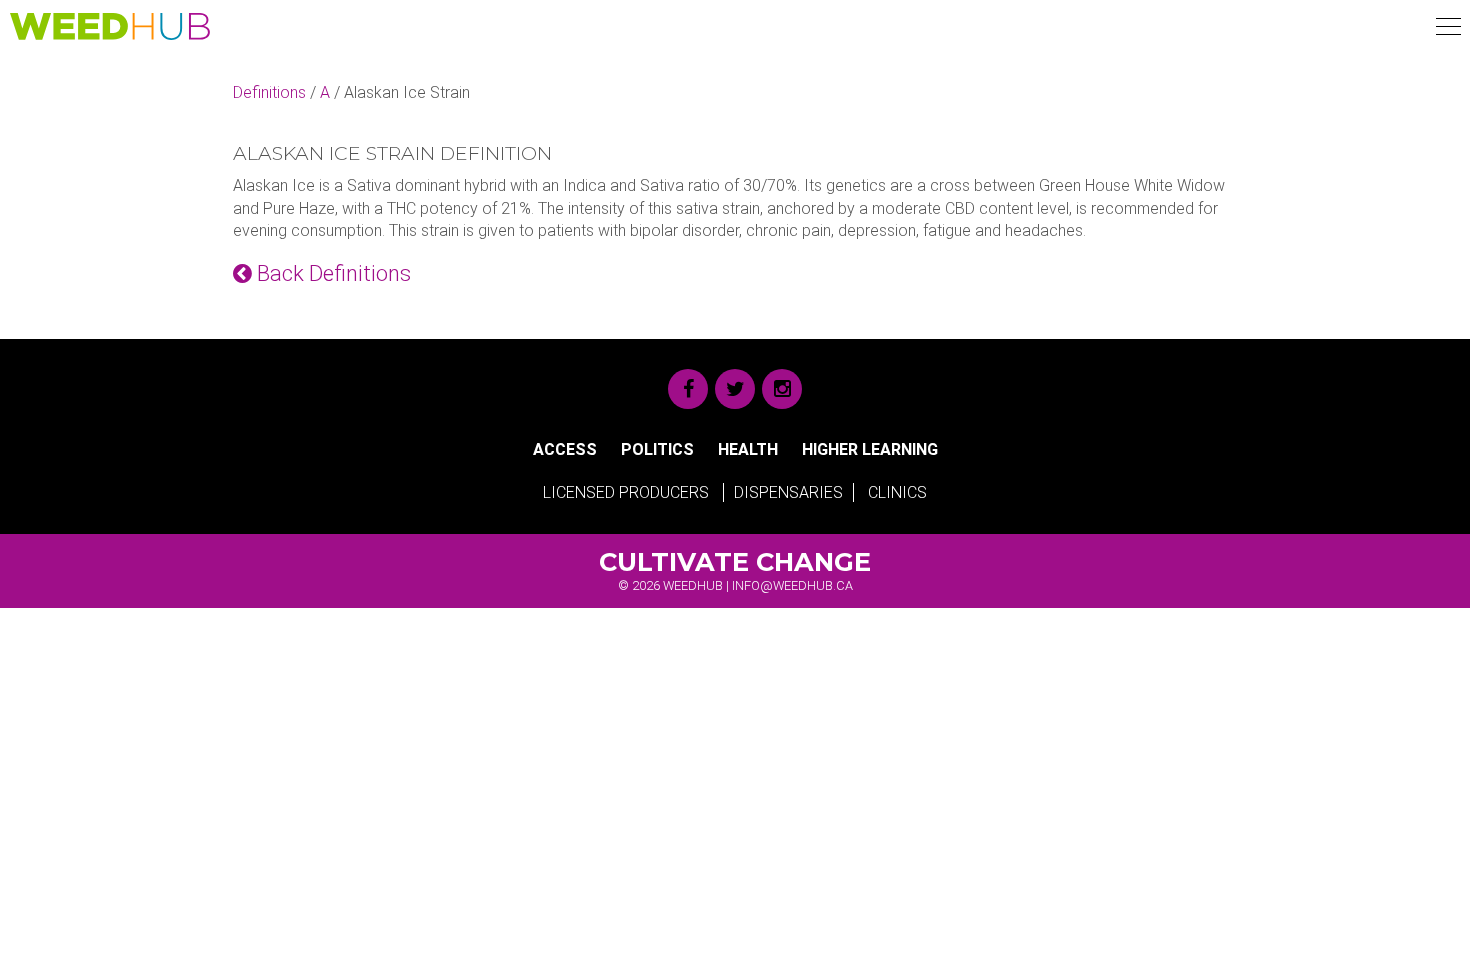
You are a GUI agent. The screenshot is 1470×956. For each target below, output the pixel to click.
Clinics (897, 492)
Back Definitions (331, 273)
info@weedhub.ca (792, 585)
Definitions (269, 92)
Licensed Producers (626, 492)
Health (748, 449)
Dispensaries (788, 492)
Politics (657, 449)
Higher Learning (870, 449)
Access (565, 449)
